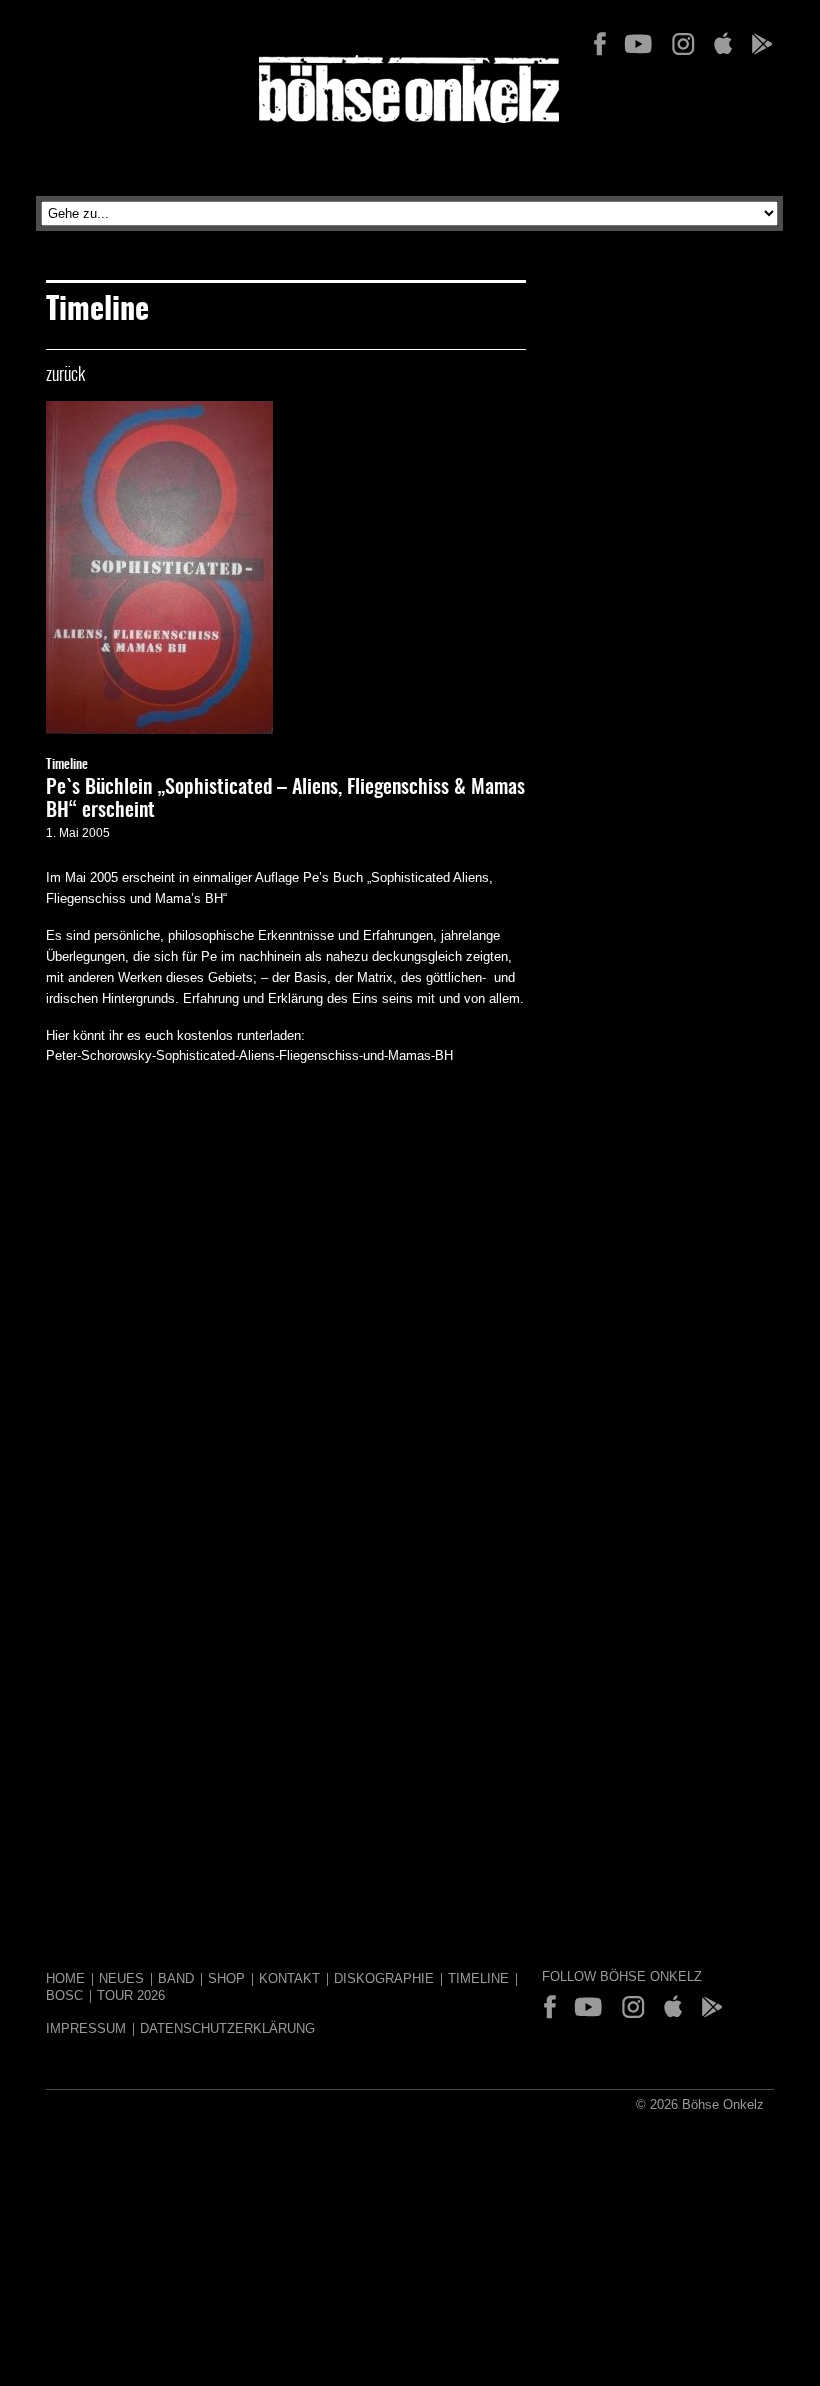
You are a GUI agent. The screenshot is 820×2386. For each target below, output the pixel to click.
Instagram (683, 44)
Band (176, 1978)
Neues (121, 1978)
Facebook (600, 44)
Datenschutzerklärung (227, 2028)
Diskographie (384, 1978)
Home (65, 1978)
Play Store (761, 44)
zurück (65, 376)
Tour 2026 (131, 1995)
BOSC (64, 1995)
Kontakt (289, 1978)
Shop (226, 1978)
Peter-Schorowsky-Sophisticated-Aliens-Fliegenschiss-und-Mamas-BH (249, 1055)
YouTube (638, 44)
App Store (722, 44)
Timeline (67, 765)
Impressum (86, 2028)
